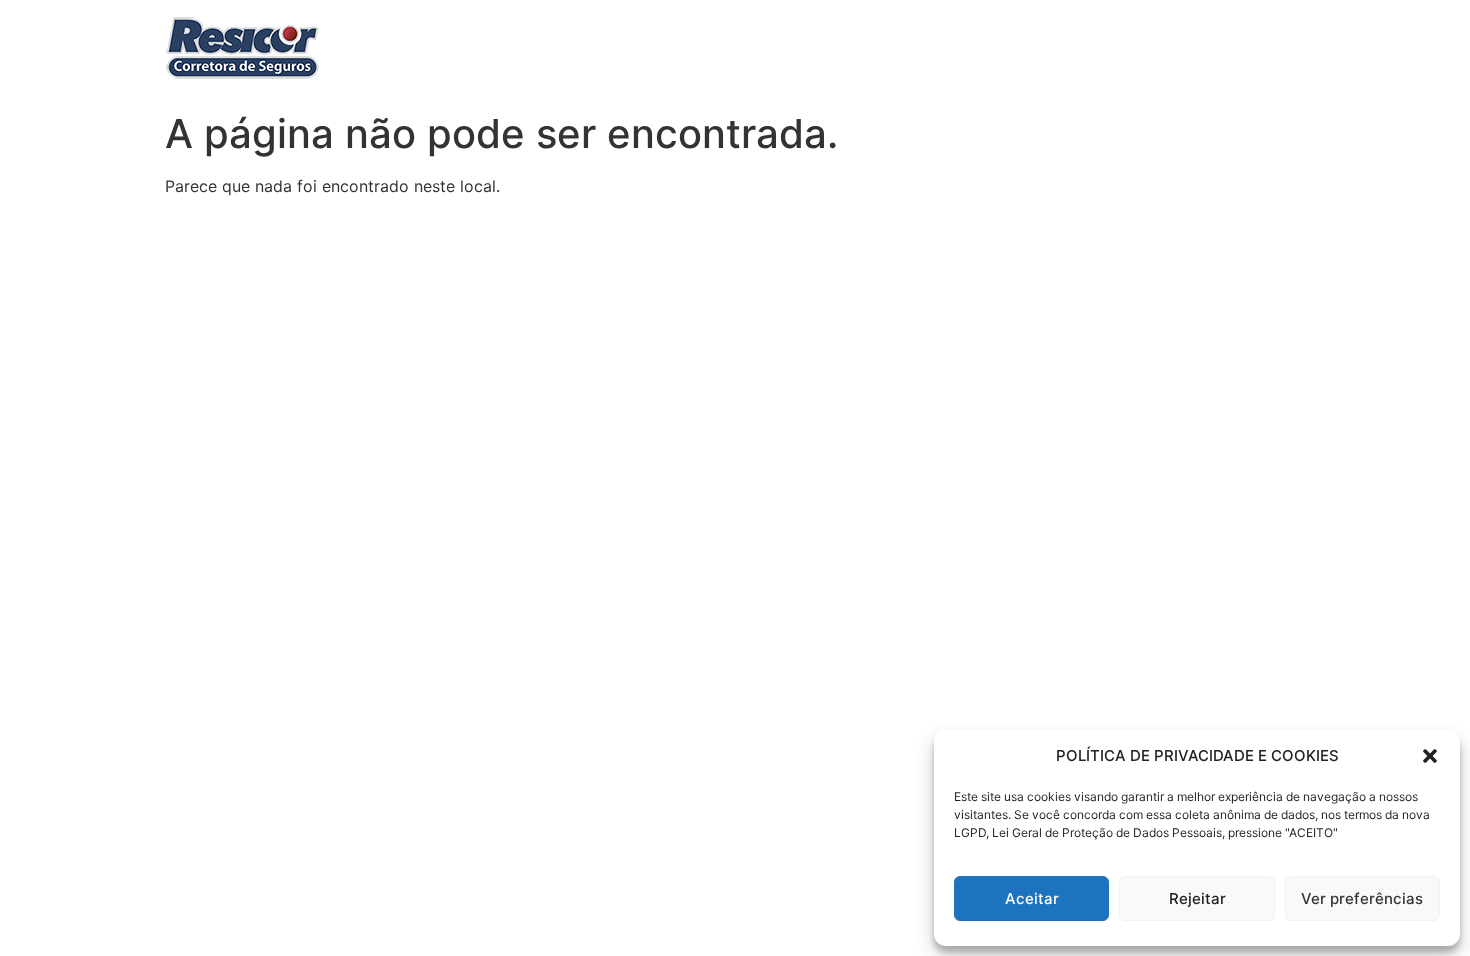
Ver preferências (1362, 898)
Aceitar (1032, 898)
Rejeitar (1197, 898)
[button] (1430, 756)
